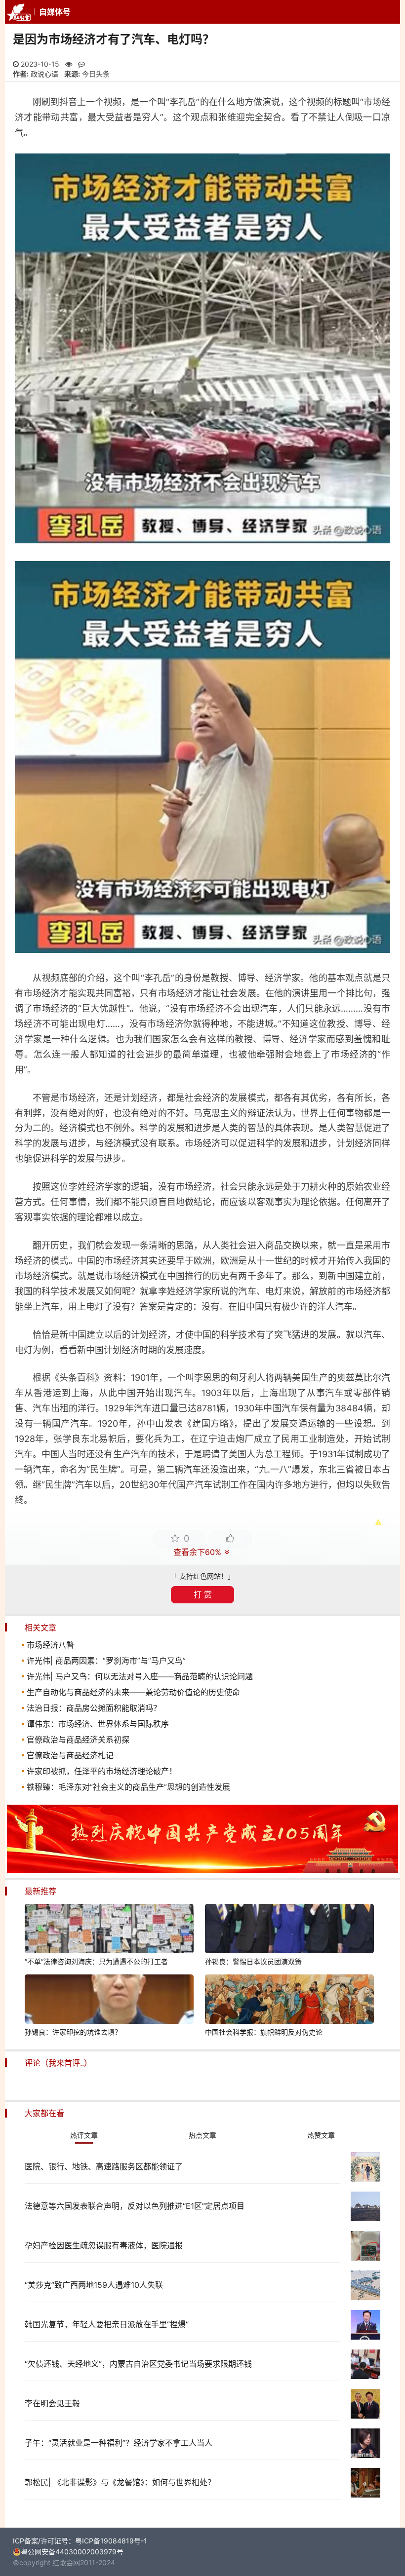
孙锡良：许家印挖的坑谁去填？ (73, 2032)
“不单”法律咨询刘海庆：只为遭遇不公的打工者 (96, 1961)
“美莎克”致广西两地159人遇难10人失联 (94, 2285)
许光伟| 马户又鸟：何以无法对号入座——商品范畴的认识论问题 (140, 1676)
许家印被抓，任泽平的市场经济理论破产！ (102, 1771)
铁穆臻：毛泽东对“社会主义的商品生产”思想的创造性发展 (128, 1787)
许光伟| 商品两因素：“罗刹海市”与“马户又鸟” (106, 1661)
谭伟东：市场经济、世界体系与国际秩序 (98, 1724)
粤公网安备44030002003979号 (72, 2552)
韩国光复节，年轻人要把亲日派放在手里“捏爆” (107, 2324)
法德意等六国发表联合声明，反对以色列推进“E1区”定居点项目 (135, 2206)
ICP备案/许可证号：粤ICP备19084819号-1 (80, 2541)
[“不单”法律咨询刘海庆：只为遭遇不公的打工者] (109, 1930)
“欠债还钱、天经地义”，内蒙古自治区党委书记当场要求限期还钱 (138, 2364)
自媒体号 (55, 12)
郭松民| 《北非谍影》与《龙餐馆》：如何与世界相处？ (120, 2482)
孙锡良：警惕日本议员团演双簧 (253, 1961)
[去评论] (384, 1769)
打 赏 (203, 1594)
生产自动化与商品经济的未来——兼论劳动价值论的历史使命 (133, 1692)
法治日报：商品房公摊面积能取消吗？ (94, 1708)
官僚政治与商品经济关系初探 (78, 1740)
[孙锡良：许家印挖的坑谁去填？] (109, 2001)
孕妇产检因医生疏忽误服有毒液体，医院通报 (104, 2245)
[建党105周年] (202, 1870)
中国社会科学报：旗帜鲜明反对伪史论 (264, 2032)
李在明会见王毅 (52, 2403)
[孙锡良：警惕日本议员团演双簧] (289, 1930)
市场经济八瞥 (50, 1645)
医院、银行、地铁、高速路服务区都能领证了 (104, 2166)
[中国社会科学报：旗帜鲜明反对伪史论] (289, 2001)
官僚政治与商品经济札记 (70, 1755)
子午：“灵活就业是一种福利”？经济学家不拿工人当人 (119, 2443)
